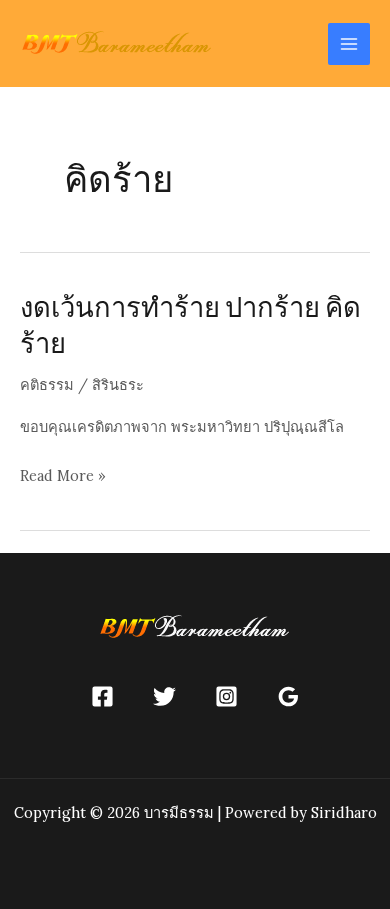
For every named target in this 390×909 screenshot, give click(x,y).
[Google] (288, 696)
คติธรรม (47, 384)
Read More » (63, 477)
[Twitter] (164, 696)
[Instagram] (226, 696)
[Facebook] (102, 696)
